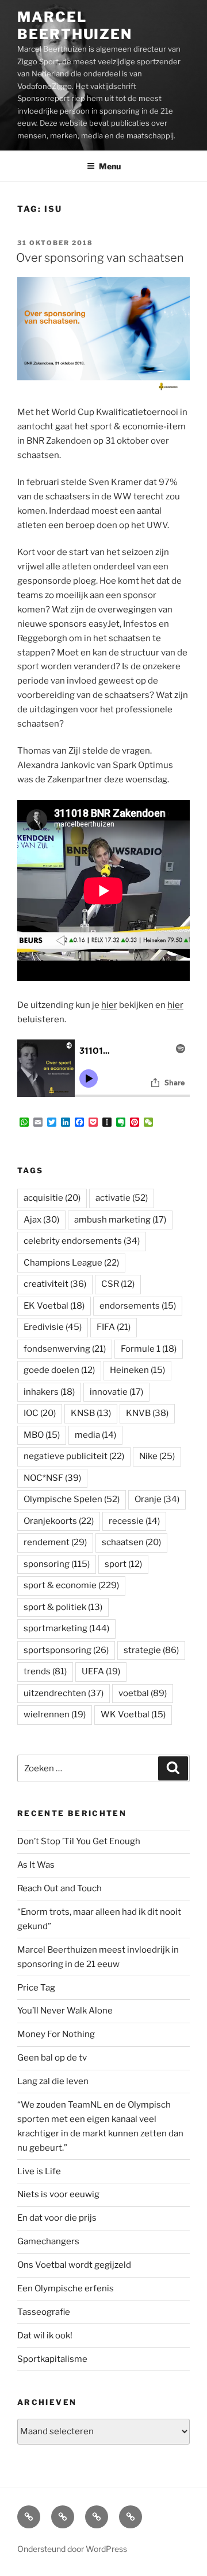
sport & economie (71, 1585)
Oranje (157, 1499)
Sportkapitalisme (52, 2359)
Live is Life (39, 2171)
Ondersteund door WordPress (72, 2549)
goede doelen (59, 1370)
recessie (134, 1521)
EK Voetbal (54, 1306)
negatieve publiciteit (74, 1456)
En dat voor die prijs (57, 2218)
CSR (118, 1284)
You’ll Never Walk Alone (65, 2011)
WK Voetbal (133, 1714)
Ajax (41, 1220)
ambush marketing (120, 1220)
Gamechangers (48, 2241)
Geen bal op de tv (52, 2058)
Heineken (137, 1370)
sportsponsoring (66, 1650)
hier (109, 1005)
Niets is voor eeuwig (58, 2194)
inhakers (49, 1392)
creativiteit (55, 1284)
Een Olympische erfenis (66, 2288)
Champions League (71, 1263)
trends (45, 1671)
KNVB (147, 1413)
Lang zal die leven (53, 2081)
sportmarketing (66, 1628)
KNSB (91, 1413)
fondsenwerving (65, 1349)
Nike (157, 1456)
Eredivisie (53, 1327)
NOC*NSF (52, 1478)
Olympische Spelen (72, 1499)
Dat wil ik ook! (45, 2336)
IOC (40, 1413)
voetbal (143, 1693)
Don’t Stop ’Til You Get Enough (79, 1841)
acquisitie (52, 1198)
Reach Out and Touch (60, 1888)
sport (123, 1564)
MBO (42, 1435)
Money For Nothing (56, 2034)
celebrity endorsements (82, 1241)
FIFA (114, 1327)
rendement (55, 1542)
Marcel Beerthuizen (75, 26)
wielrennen (55, 1714)
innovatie (116, 1392)
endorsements (138, 1306)
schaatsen (131, 1542)
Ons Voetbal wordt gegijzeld (74, 2265)
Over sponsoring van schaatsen (100, 258)
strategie (151, 1650)
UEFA (101, 1671)
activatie (122, 1198)
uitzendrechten (64, 1693)
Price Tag (36, 1988)
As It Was (36, 1865)
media (95, 1435)
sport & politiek (63, 1607)
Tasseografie (44, 2312)
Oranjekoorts (59, 1521)
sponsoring (57, 1564)
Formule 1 (149, 1349)
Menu (110, 166)
